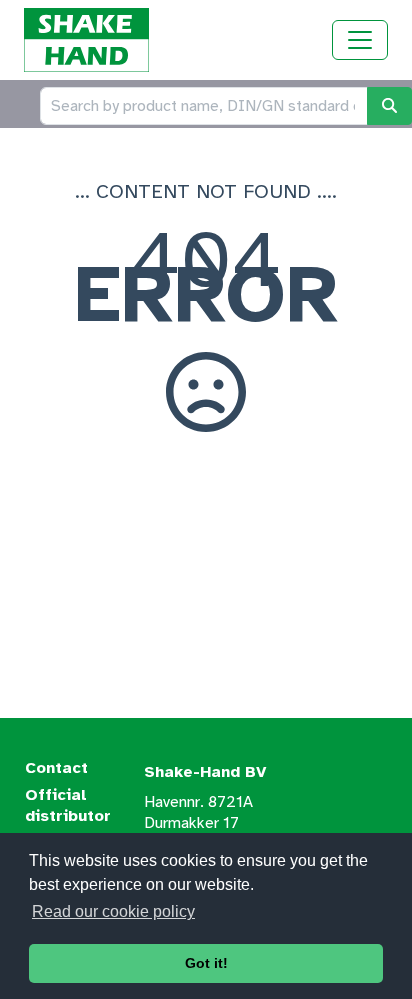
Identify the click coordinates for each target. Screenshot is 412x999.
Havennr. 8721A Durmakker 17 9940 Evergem (198, 823)
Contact (56, 768)
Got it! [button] (206, 963)
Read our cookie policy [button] (113, 911)
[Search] (389, 106)
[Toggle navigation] (360, 40)
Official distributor (68, 805)
